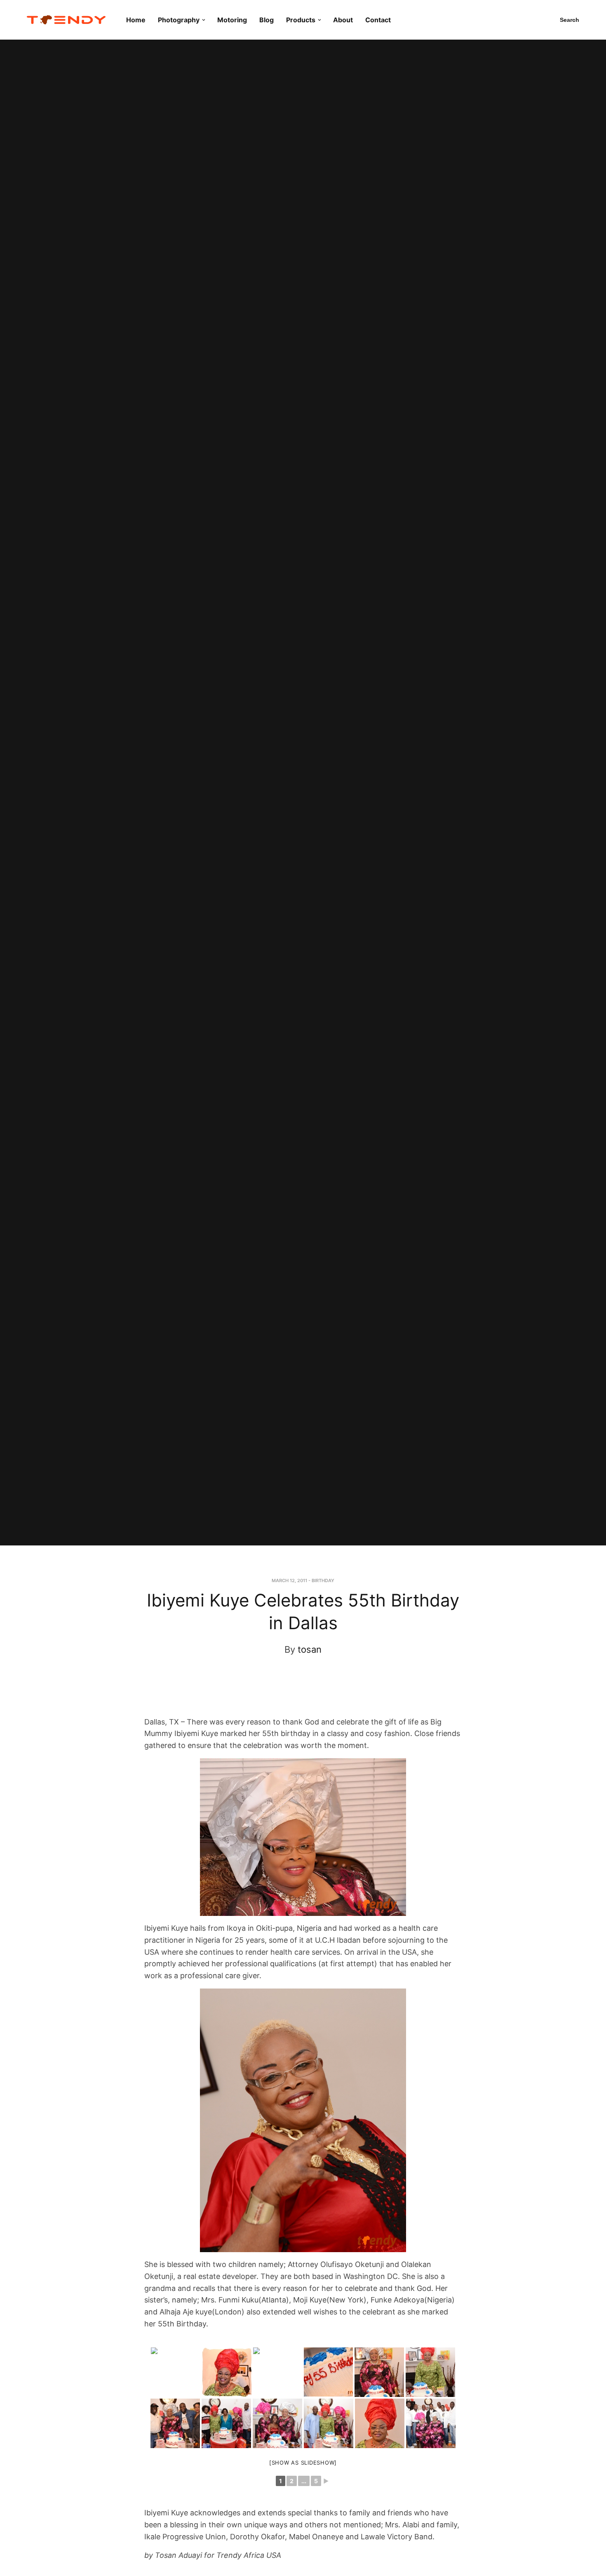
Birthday (323, 1581)
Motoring (232, 20)
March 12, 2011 (289, 1581)
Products (301, 20)
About (343, 20)
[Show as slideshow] (303, 2463)
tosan (310, 1649)
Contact (378, 20)
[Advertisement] (296, 1694)
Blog (267, 20)
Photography (179, 20)
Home (136, 20)
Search (570, 20)
